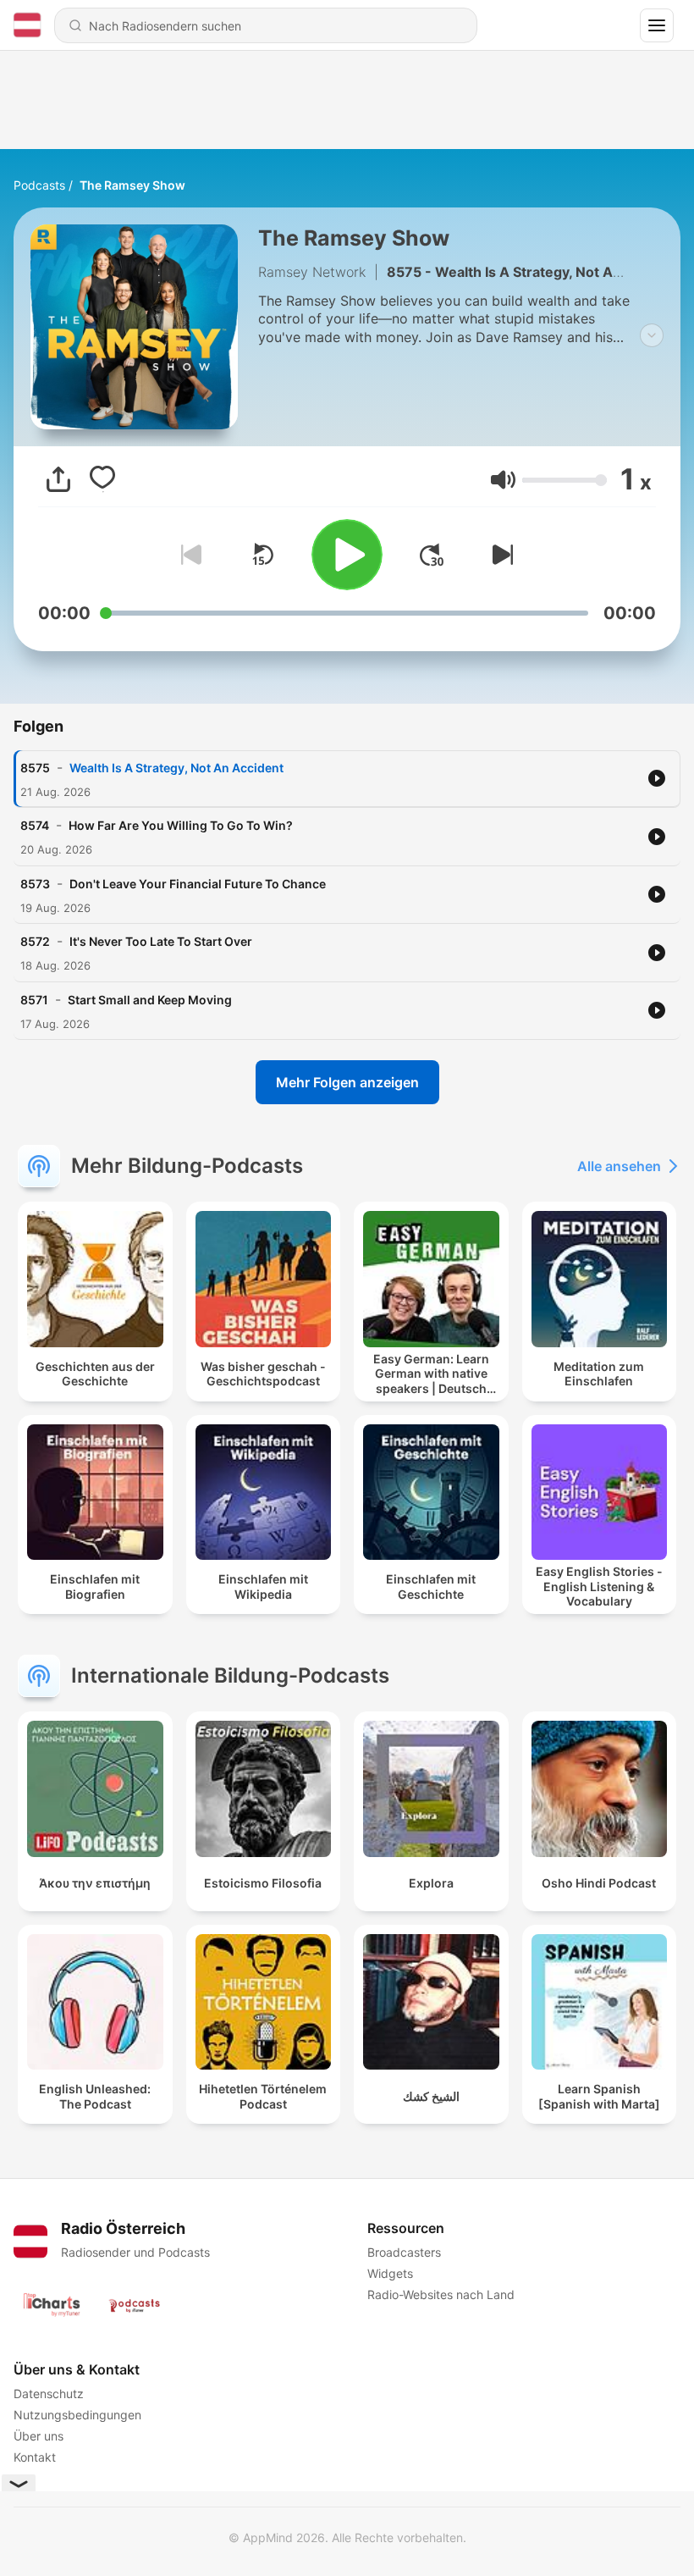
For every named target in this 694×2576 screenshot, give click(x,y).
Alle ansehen (619, 1166)
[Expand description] (652, 335)
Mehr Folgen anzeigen (347, 1082)
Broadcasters (404, 2252)
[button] (503, 480)
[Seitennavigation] (657, 25)
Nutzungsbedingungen (77, 2415)
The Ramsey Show (132, 185)
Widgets (390, 2273)
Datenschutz (49, 2394)
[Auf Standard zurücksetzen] (262, 555)
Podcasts (39, 185)
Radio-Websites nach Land (441, 2294)
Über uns (39, 2436)
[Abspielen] (347, 555)
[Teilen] (58, 479)
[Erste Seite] (432, 555)
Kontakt (35, 2457)
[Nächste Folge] (499, 555)
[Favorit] (102, 479)
